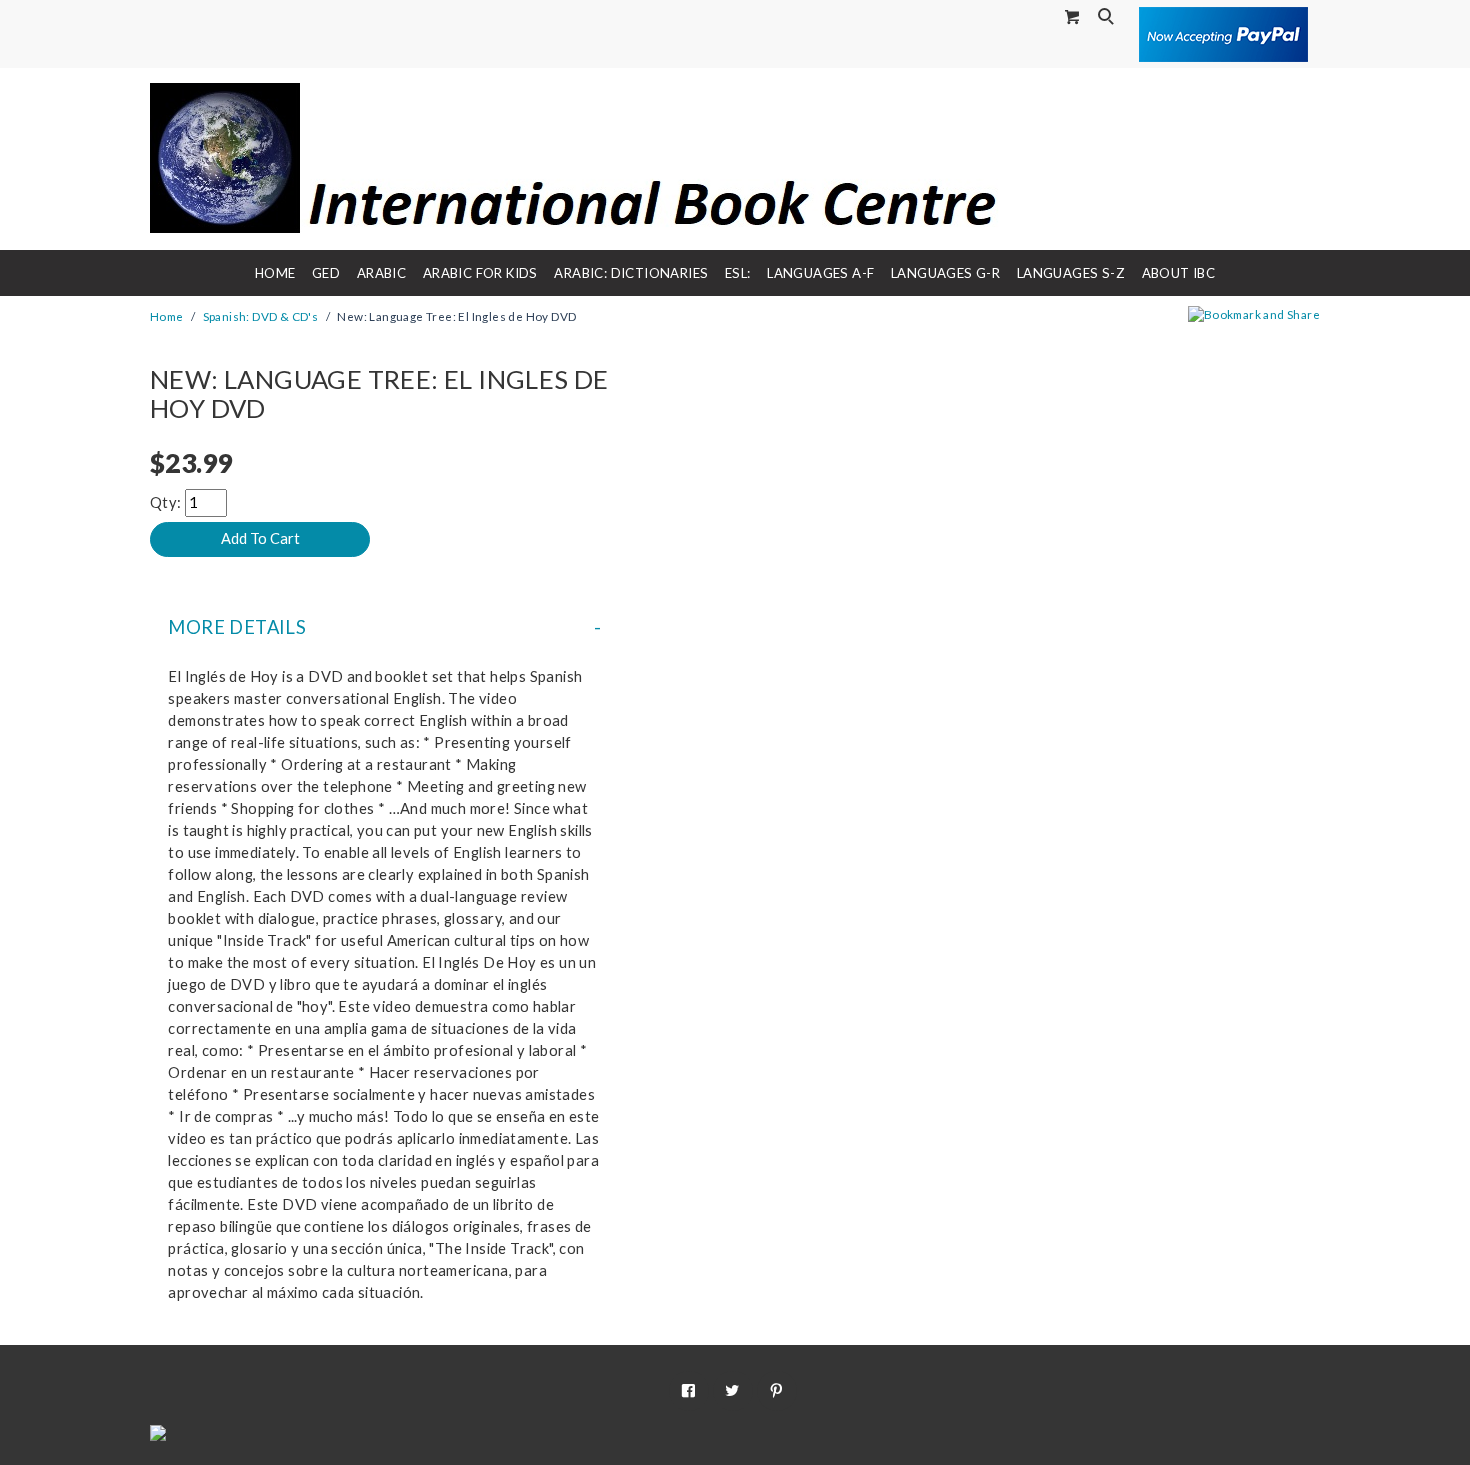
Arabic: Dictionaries (631, 273)
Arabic (381, 273)
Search (1108, 18)
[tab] (385, 627)
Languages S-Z (1071, 273)
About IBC (1179, 273)
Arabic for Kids (480, 273)
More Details (237, 627)
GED (326, 273)
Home (275, 273)
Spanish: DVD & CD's (261, 316)
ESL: (738, 273)
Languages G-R (945, 273)
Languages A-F (820, 273)
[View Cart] (1073, 16)
